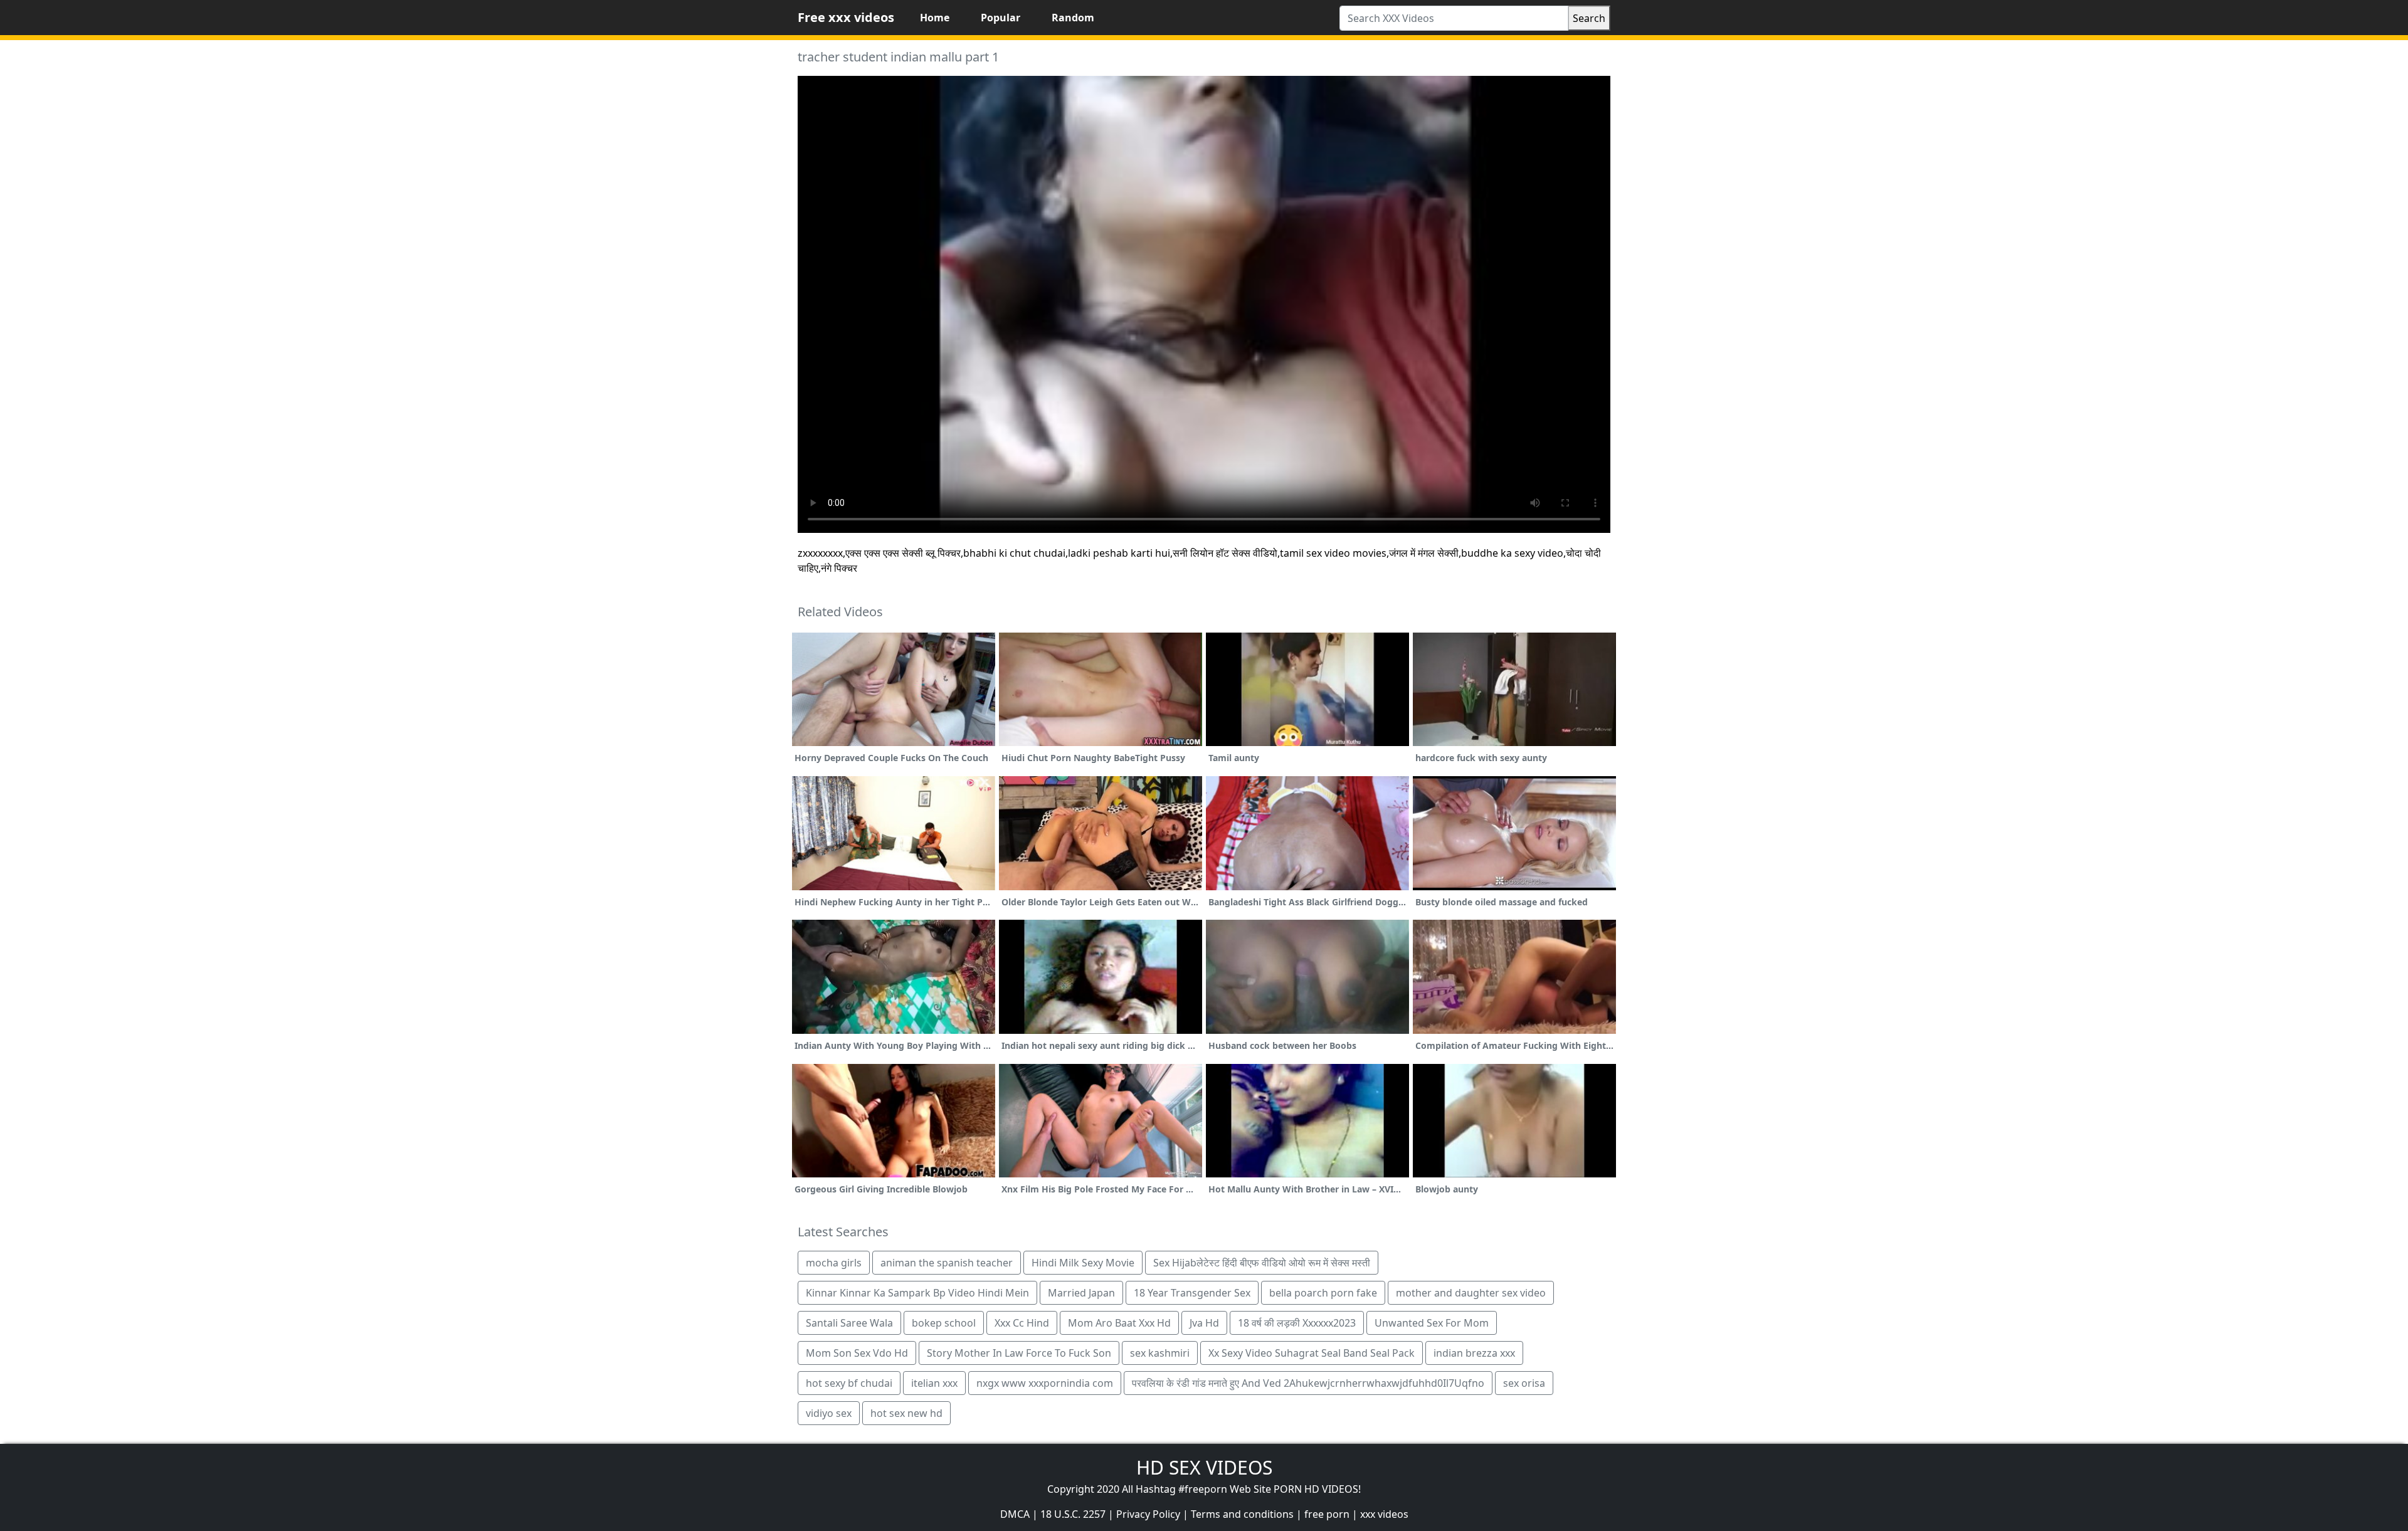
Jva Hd (1204, 1323)
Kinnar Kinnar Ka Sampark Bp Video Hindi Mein (917, 1293)
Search (1589, 18)
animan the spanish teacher (947, 1263)
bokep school (944, 1323)
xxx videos (1384, 1514)
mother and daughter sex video (1471, 1293)
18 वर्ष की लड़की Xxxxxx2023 (1297, 1323)
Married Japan (1081, 1293)
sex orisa (1524, 1383)
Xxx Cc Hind (1022, 1323)
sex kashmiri (1160, 1353)
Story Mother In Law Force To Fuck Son (1019, 1353)
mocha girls (834, 1263)
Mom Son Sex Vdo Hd (857, 1353)
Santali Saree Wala (849, 1323)
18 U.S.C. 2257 (1073, 1514)
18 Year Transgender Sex (1192, 1293)
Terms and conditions (1242, 1514)
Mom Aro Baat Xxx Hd (1119, 1323)
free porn (1327, 1514)
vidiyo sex (829, 1413)
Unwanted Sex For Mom (1432, 1323)
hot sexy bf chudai (849, 1383)
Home (935, 18)
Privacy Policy (1148, 1514)
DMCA (1015, 1514)
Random (1073, 18)
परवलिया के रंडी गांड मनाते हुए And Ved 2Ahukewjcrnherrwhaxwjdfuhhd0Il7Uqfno (1308, 1383)
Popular (1001, 18)
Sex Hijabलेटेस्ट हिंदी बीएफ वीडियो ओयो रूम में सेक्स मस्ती (1262, 1263)
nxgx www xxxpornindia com (1045, 1383)
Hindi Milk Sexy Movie (1083, 1263)
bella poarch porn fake (1323, 1293)
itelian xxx (934, 1383)
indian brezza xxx (1474, 1353)
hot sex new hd (906, 1413)
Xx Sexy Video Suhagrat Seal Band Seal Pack (1312, 1353)
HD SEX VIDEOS (1204, 1467)
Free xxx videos (846, 17)
